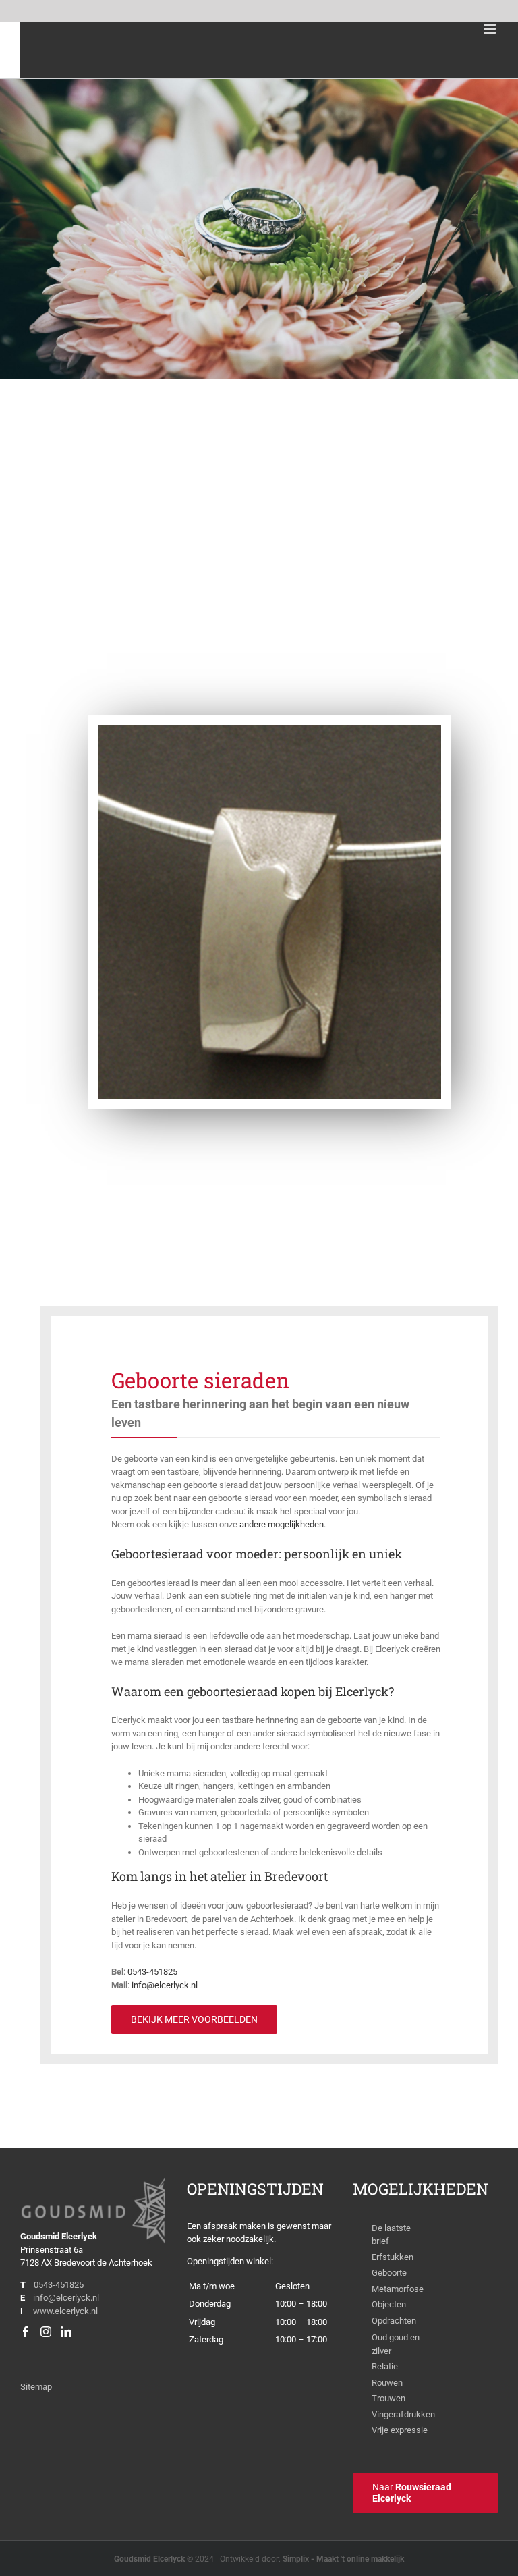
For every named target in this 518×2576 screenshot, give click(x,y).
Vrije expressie (400, 2430)
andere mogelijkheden (282, 1524)
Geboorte (389, 2273)
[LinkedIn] (66, 2332)
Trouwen (388, 2398)
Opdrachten (394, 2321)
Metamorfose (398, 2289)
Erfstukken (393, 2257)
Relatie (385, 2366)
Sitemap (36, 2387)
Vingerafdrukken (403, 2414)
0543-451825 (59, 2285)
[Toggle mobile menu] (491, 29)
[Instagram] (46, 2332)
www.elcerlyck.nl (65, 2311)
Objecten (389, 2304)
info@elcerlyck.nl (66, 2298)
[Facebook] (26, 2332)
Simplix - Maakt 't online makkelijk (343, 2559)
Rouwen (387, 2383)
